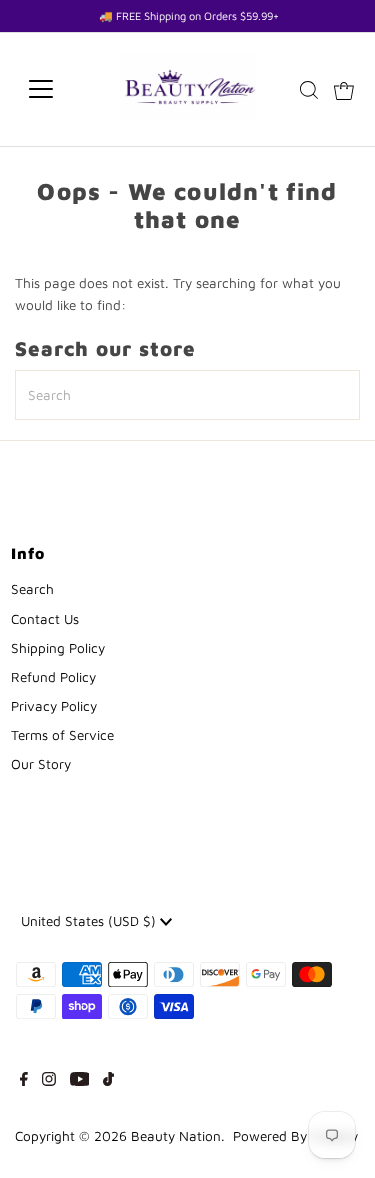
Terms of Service (62, 735)
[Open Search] (309, 90)
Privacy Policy (54, 706)
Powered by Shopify (295, 1136)
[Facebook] (24, 1081)
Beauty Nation (176, 1136)
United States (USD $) (90, 921)
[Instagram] (49, 1081)
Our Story (41, 764)
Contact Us (45, 619)
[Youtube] (80, 1081)
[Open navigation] (56, 89)
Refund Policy (53, 677)
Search (32, 589)
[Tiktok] (108, 1081)
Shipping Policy (58, 648)
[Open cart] (344, 89)
